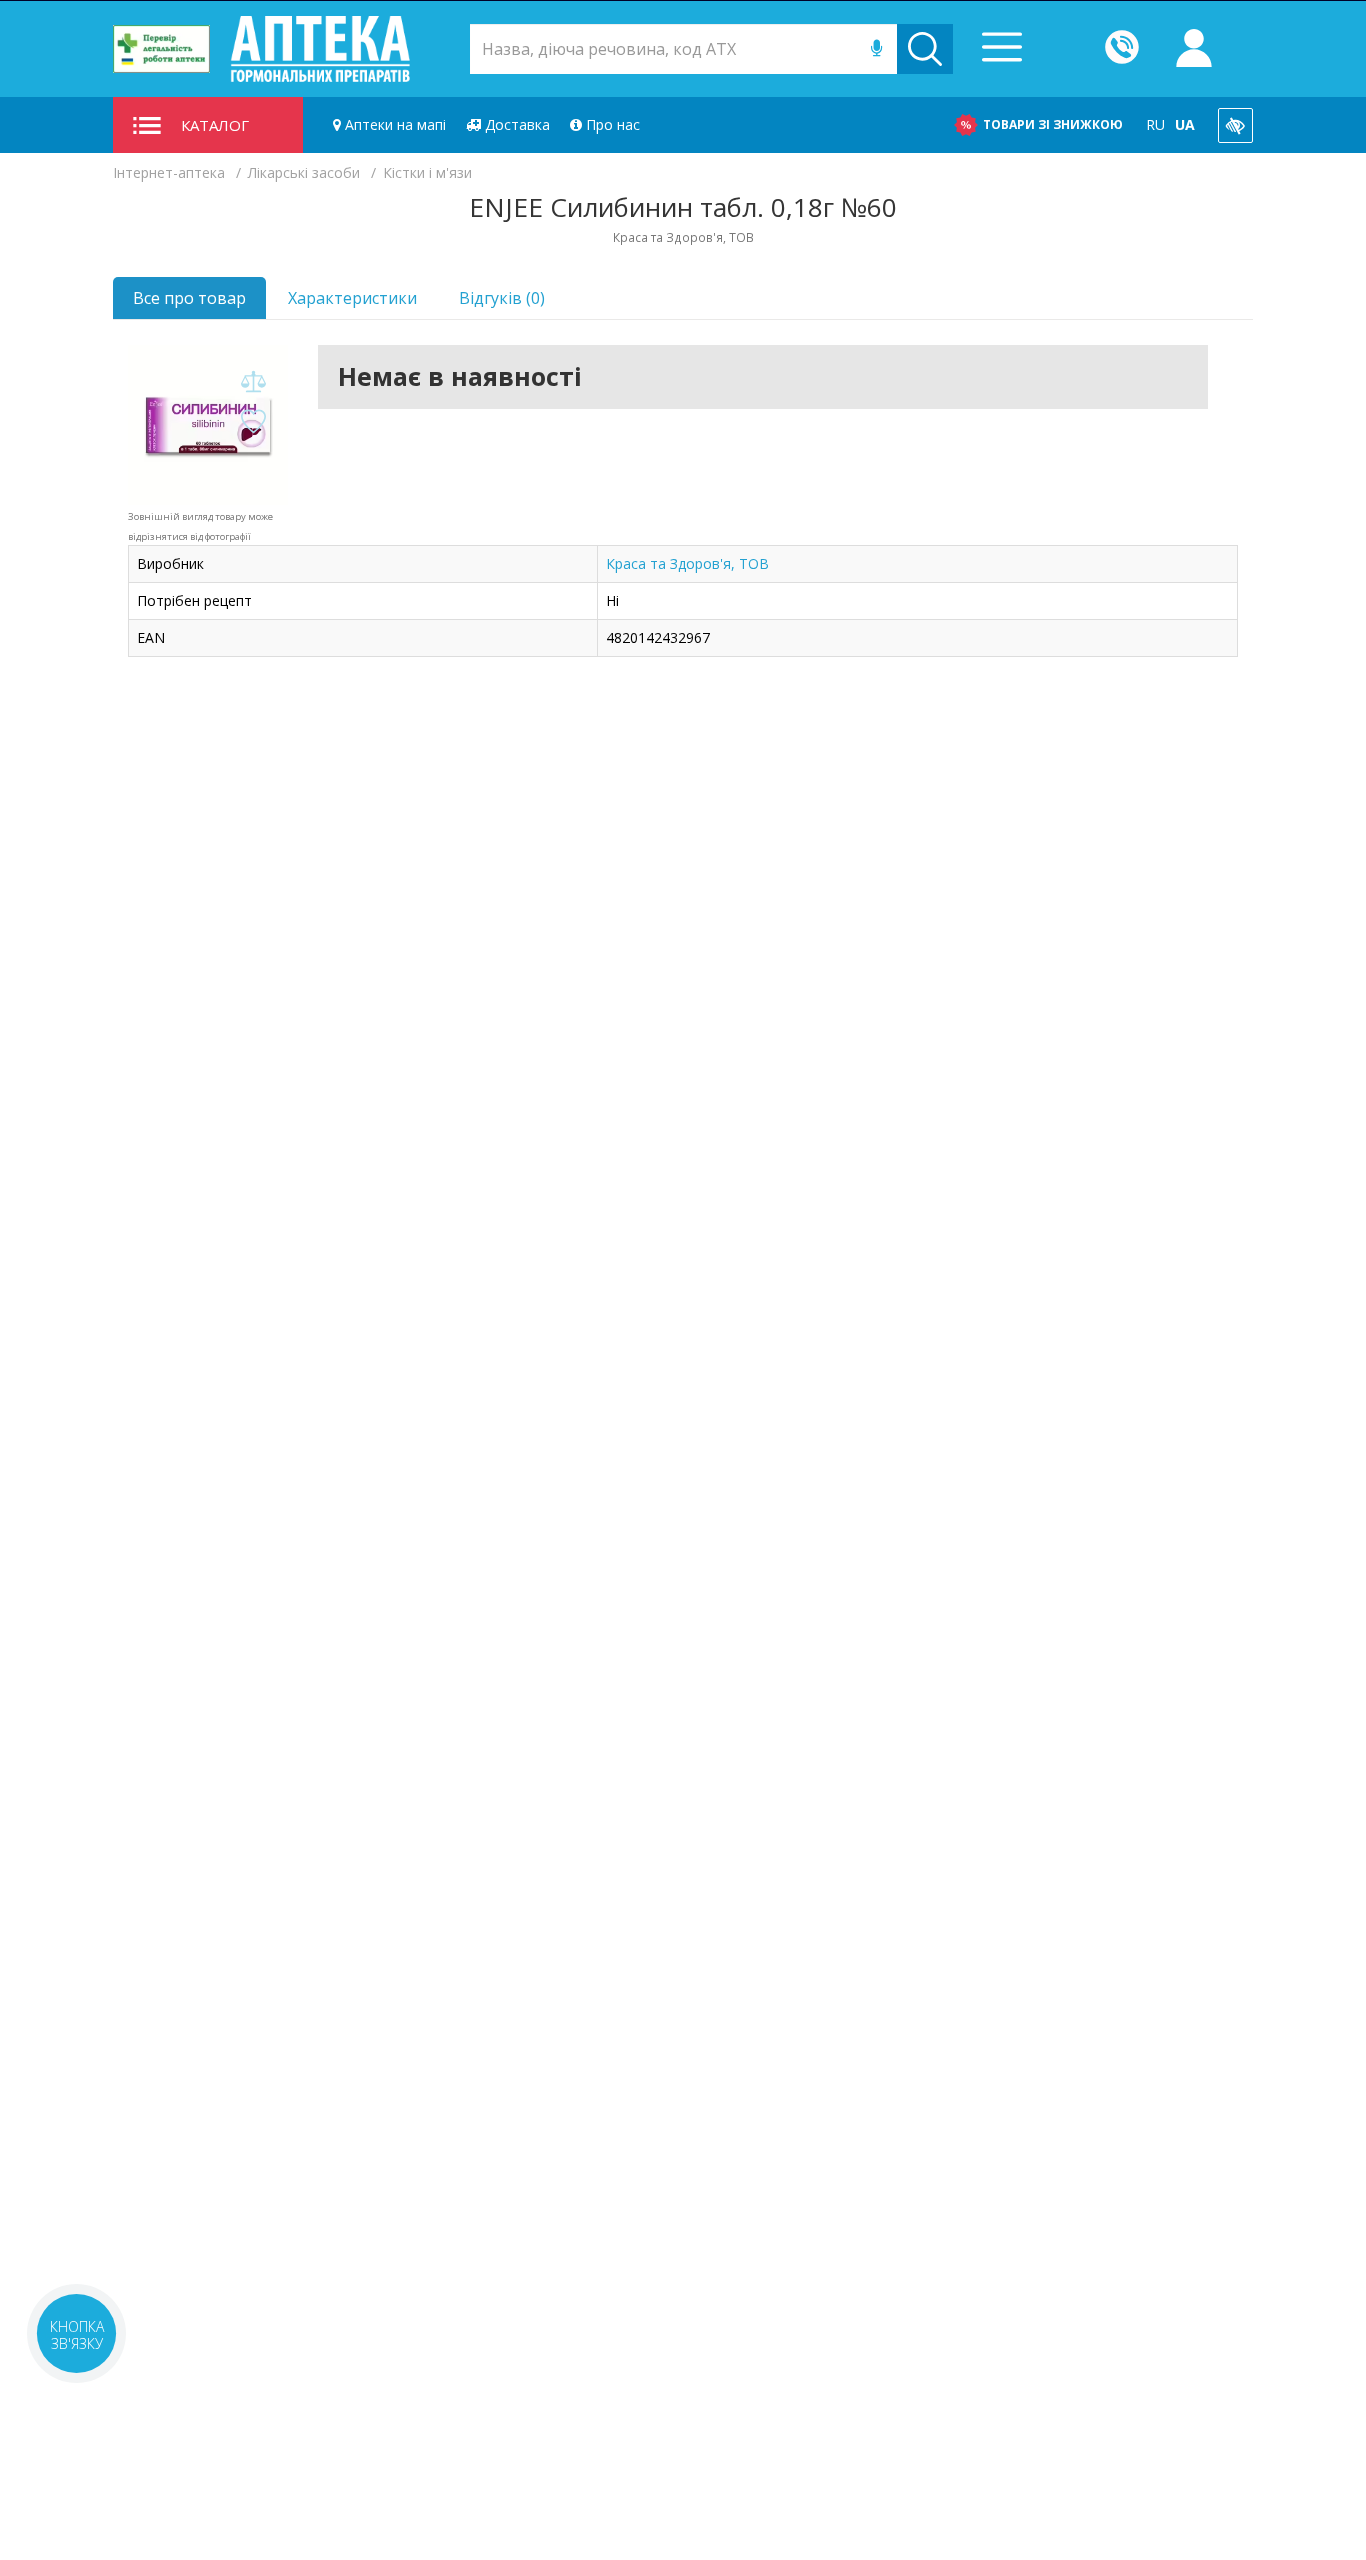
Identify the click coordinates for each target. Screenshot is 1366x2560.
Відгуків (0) (502, 298)
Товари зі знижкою (1053, 124)
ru (1155, 124)
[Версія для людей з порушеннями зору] (1235, 125)
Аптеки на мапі (393, 124)
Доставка (515, 124)
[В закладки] (253, 422)
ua (1185, 124)
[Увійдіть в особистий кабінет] (1194, 49)
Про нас (611, 124)
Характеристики (352, 298)
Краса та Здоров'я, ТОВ (687, 563)
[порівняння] (253, 382)
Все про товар (189, 298)
